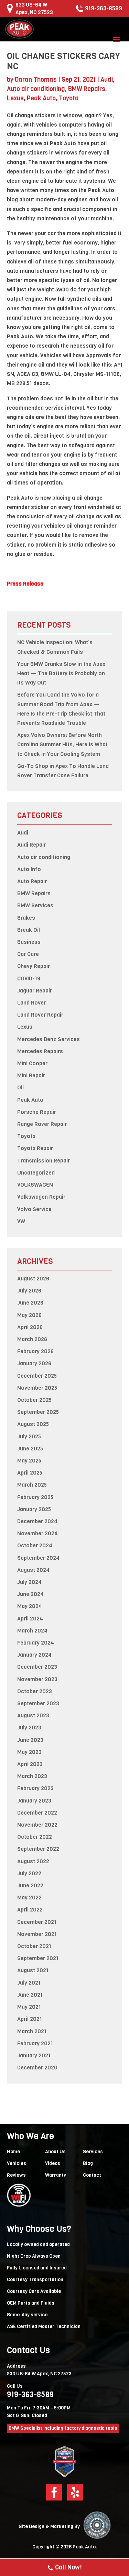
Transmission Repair (44, 1161)
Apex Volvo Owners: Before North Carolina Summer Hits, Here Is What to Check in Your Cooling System (62, 744)
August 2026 (33, 1279)
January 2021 (34, 2055)
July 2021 (29, 1983)
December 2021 (37, 1922)
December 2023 (37, 1667)
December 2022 (37, 1813)
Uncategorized (36, 1173)
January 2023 (34, 1801)
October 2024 (35, 1545)
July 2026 (29, 1291)
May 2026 (29, 1315)
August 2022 (33, 1861)
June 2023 (30, 1740)
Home (13, 2152)
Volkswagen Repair (41, 1197)
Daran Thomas (36, 80)
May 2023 (29, 1752)
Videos (53, 2163)
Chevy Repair (34, 966)
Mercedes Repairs (40, 1051)
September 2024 (38, 1558)
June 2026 (30, 1303)
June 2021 (30, 1995)
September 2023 (38, 1703)
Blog (88, 2163)
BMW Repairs (87, 89)
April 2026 (30, 1327)
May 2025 (29, 1461)
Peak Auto (41, 98)
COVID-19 (29, 979)
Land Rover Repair (40, 1015)
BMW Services (35, 905)
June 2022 (30, 1885)
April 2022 (30, 1910)
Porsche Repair (37, 1112)
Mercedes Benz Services (49, 1039)
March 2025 (32, 1485)
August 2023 (33, 1715)
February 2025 (35, 1497)
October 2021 (34, 1946)
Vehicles (17, 2163)
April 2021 (30, 2019)
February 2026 (35, 1351)
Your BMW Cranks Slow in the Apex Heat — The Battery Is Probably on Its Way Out (61, 673)
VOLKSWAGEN (35, 1185)
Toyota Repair (35, 1148)
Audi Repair (31, 845)
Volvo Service (34, 1209)
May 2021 (29, 2007)
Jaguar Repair (35, 991)
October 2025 (34, 1400)
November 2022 (37, 1825)
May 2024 (30, 1606)
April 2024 (30, 1619)
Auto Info (29, 869)
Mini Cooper (32, 1063)
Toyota (69, 98)
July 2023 (29, 1728)
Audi (107, 80)
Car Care (28, 954)
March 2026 (32, 1339)
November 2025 (37, 1388)
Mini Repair (31, 1075)
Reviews (16, 2175)
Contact (92, 2175)
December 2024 (37, 1521)
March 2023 (32, 1776)
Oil (20, 1087)
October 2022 (35, 1837)
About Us (55, 2152)
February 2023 (35, 1788)
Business (29, 942)
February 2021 (35, 2043)
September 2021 (38, 1958)
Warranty (56, 2175)
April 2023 (30, 1764)
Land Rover (31, 1003)
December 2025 (37, 1376)
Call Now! (68, 2567)
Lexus (15, 98)
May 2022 (29, 1898)
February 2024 (36, 1643)
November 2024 (37, 1533)
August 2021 (33, 1970)
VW (21, 1221)
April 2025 (30, 1473)
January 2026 (34, 1363)
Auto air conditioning (36, 89)
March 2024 (32, 1631)
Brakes (26, 918)
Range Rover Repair (42, 1124)
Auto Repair (32, 881)
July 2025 (29, 1436)
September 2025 (38, 1412)
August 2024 (33, 1570)
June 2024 (30, 1594)
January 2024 (34, 1655)
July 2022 (29, 1873)
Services (93, 2152)
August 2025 (33, 1424)
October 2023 (35, 1691)
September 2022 (38, 1849)
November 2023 (37, 1679)
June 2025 (30, 1449)
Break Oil (29, 930)
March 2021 (32, 2031)
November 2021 (37, 1934)
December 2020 (37, 2068)
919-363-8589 (104, 8)
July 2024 (29, 1582)
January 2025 (34, 1509)
